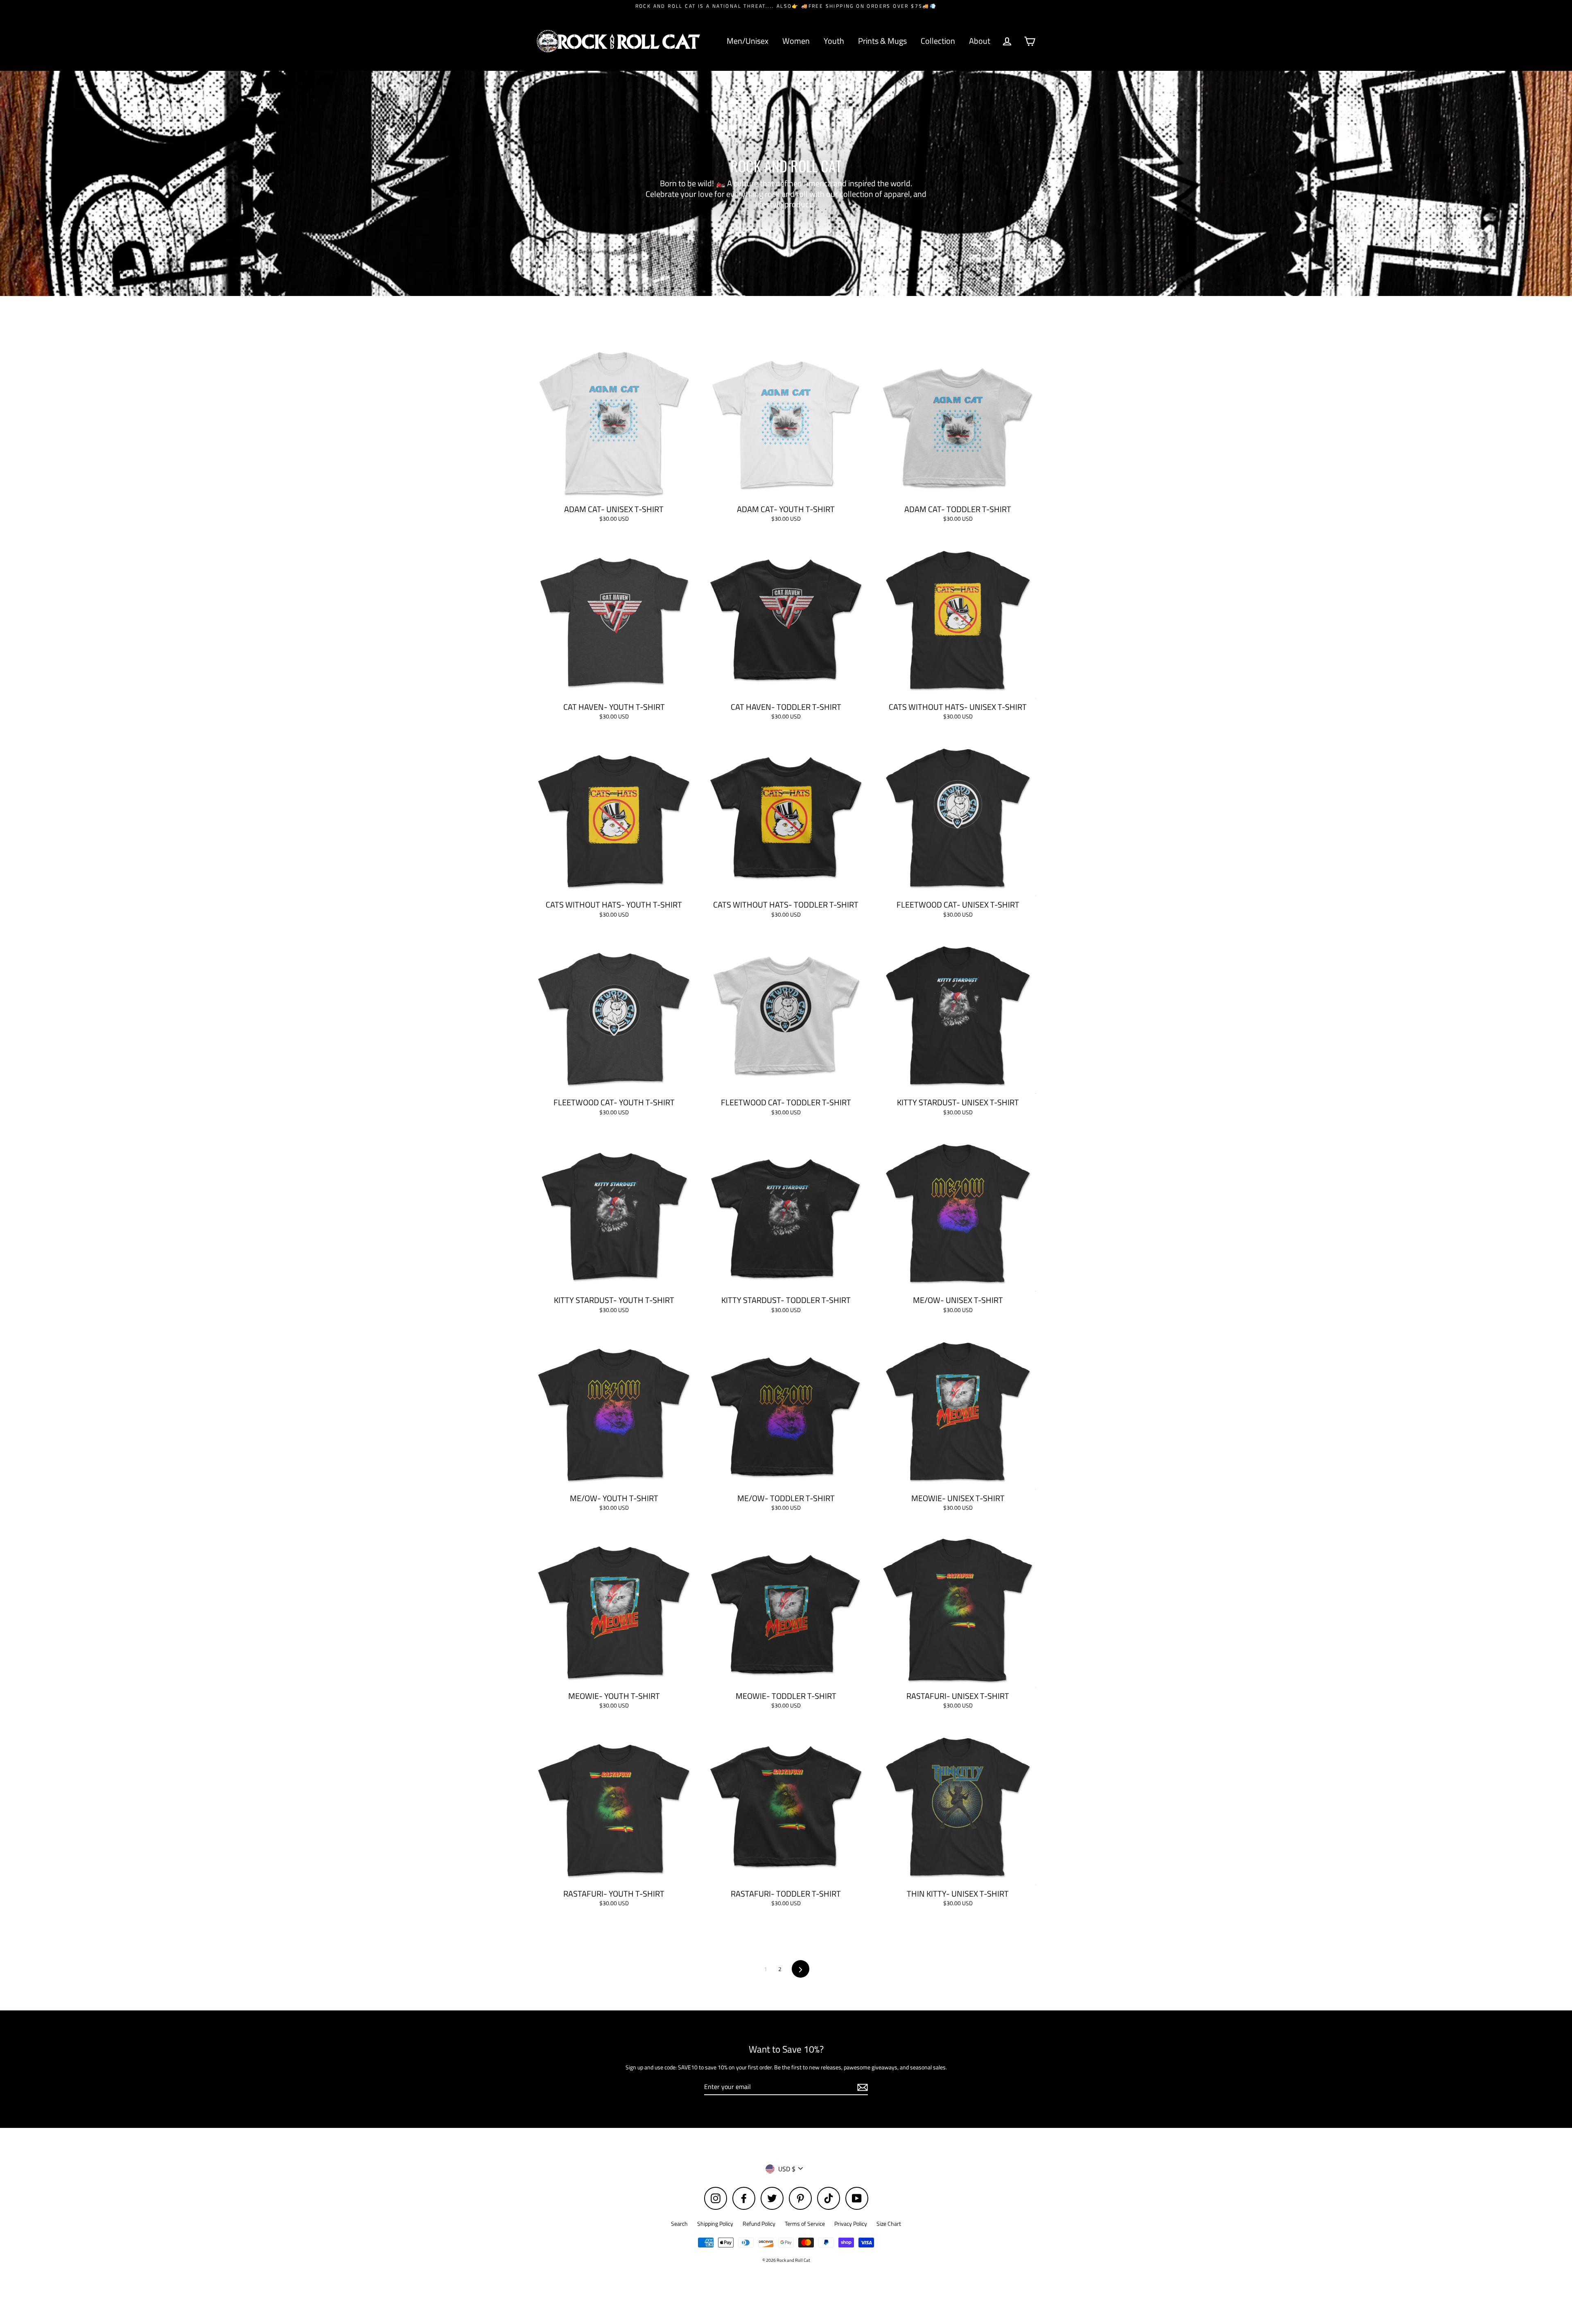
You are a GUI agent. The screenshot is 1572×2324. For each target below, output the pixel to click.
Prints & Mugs (882, 41)
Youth (834, 41)
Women (796, 41)
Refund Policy (759, 2223)
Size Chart (889, 2223)
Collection (938, 41)
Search (679, 2223)
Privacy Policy (851, 2223)
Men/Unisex (748, 41)
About (980, 41)
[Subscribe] (861, 2087)
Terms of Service (805, 2223)
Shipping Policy (715, 2223)
